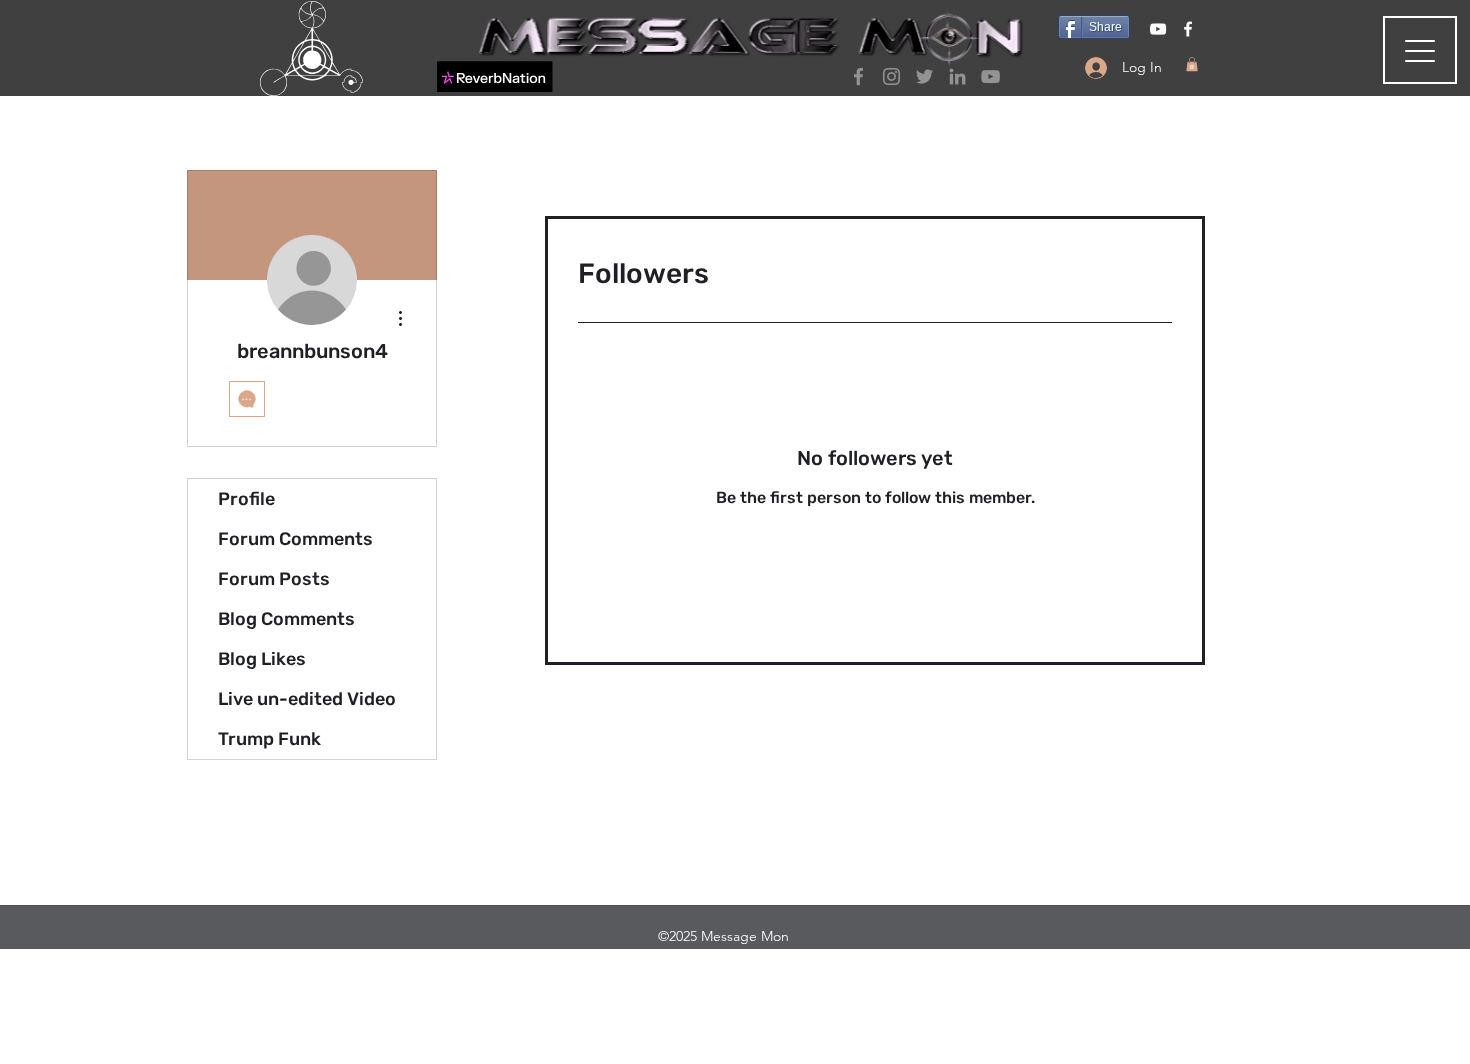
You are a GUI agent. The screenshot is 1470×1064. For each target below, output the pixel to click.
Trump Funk (269, 739)
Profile (246, 499)
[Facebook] (858, 76)
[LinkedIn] (957, 76)
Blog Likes (262, 659)
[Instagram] (891, 76)
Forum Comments (295, 539)
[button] (1192, 64)
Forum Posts (274, 579)
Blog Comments (286, 619)
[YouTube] (990, 76)
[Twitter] (924, 76)
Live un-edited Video (307, 699)
